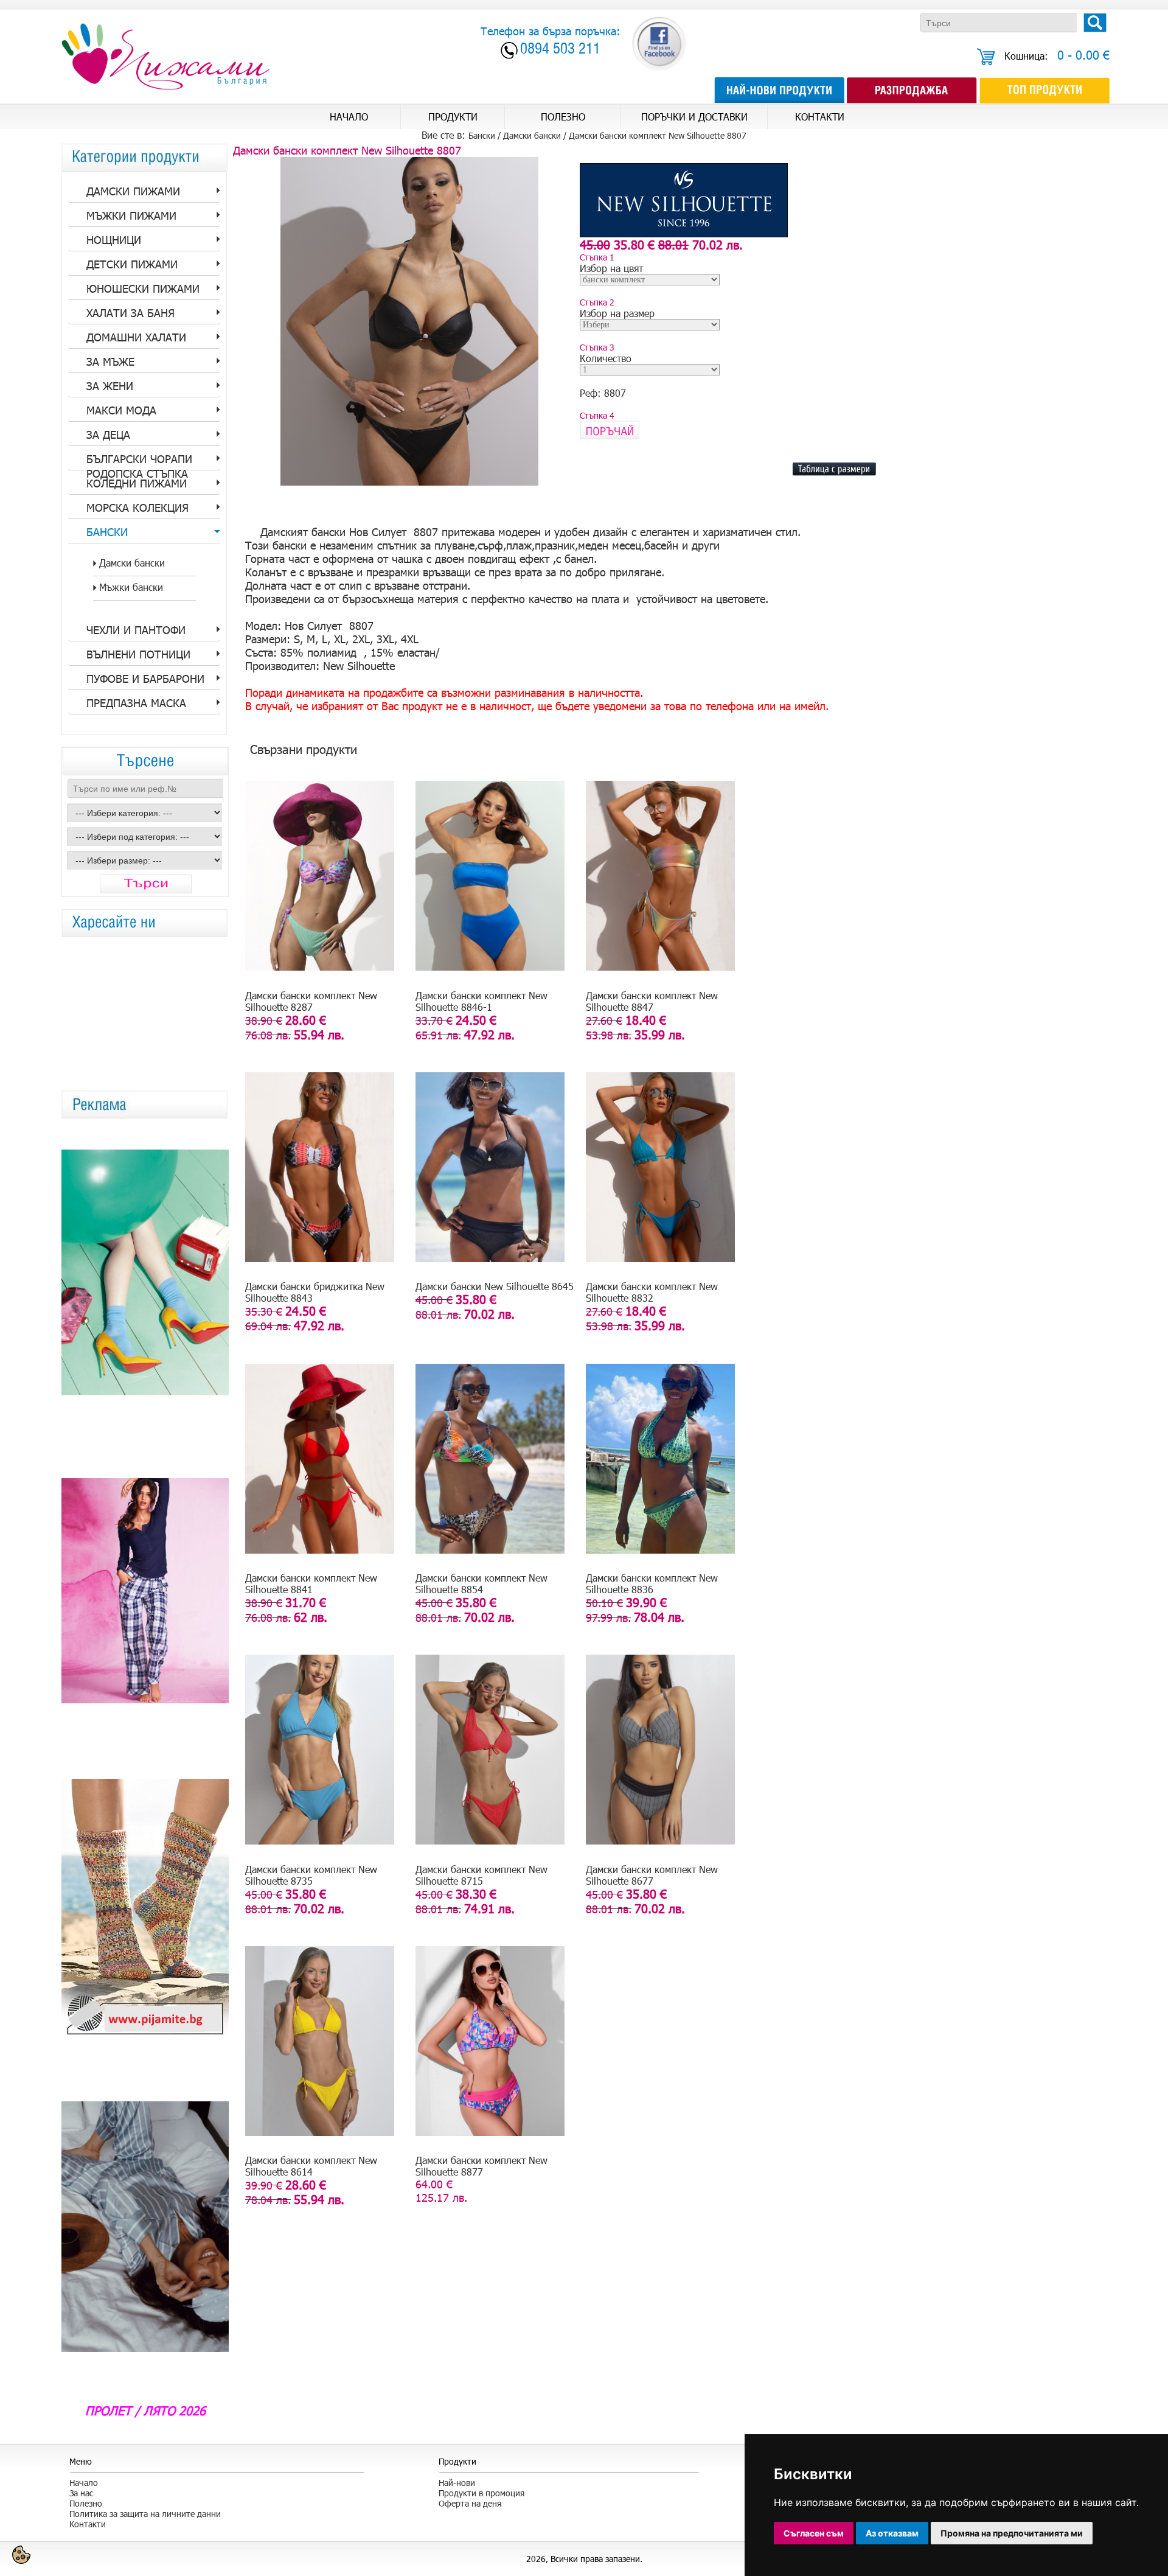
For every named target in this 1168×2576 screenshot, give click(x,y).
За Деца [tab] (108, 435)
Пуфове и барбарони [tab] (145, 679)
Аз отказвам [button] (892, 2533)
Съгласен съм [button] (814, 2533)
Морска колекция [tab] (137, 508)
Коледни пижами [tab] (137, 483)
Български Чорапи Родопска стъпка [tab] (139, 461)
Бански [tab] (107, 532)
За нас (81, 2493)
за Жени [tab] (110, 386)
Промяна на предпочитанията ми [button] (1012, 2533)
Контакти (88, 2524)
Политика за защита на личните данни (145, 2514)
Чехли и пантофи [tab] (136, 630)
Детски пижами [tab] (132, 264)
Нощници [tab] (114, 240)
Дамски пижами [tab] (133, 191)
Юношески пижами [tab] (143, 288)
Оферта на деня (470, 2503)
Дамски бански (532, 135)
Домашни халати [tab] (136, 337)
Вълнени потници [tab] (138, 654)
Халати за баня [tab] (130, 313)
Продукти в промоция (481, 2493)
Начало (84, 2483)
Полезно (86, 2503)
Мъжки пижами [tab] (131, 215)
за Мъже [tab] (110, 361)
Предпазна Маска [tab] (136, 703)
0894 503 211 (560, 50)
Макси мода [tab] (121, 410)
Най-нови (457, 2483)
